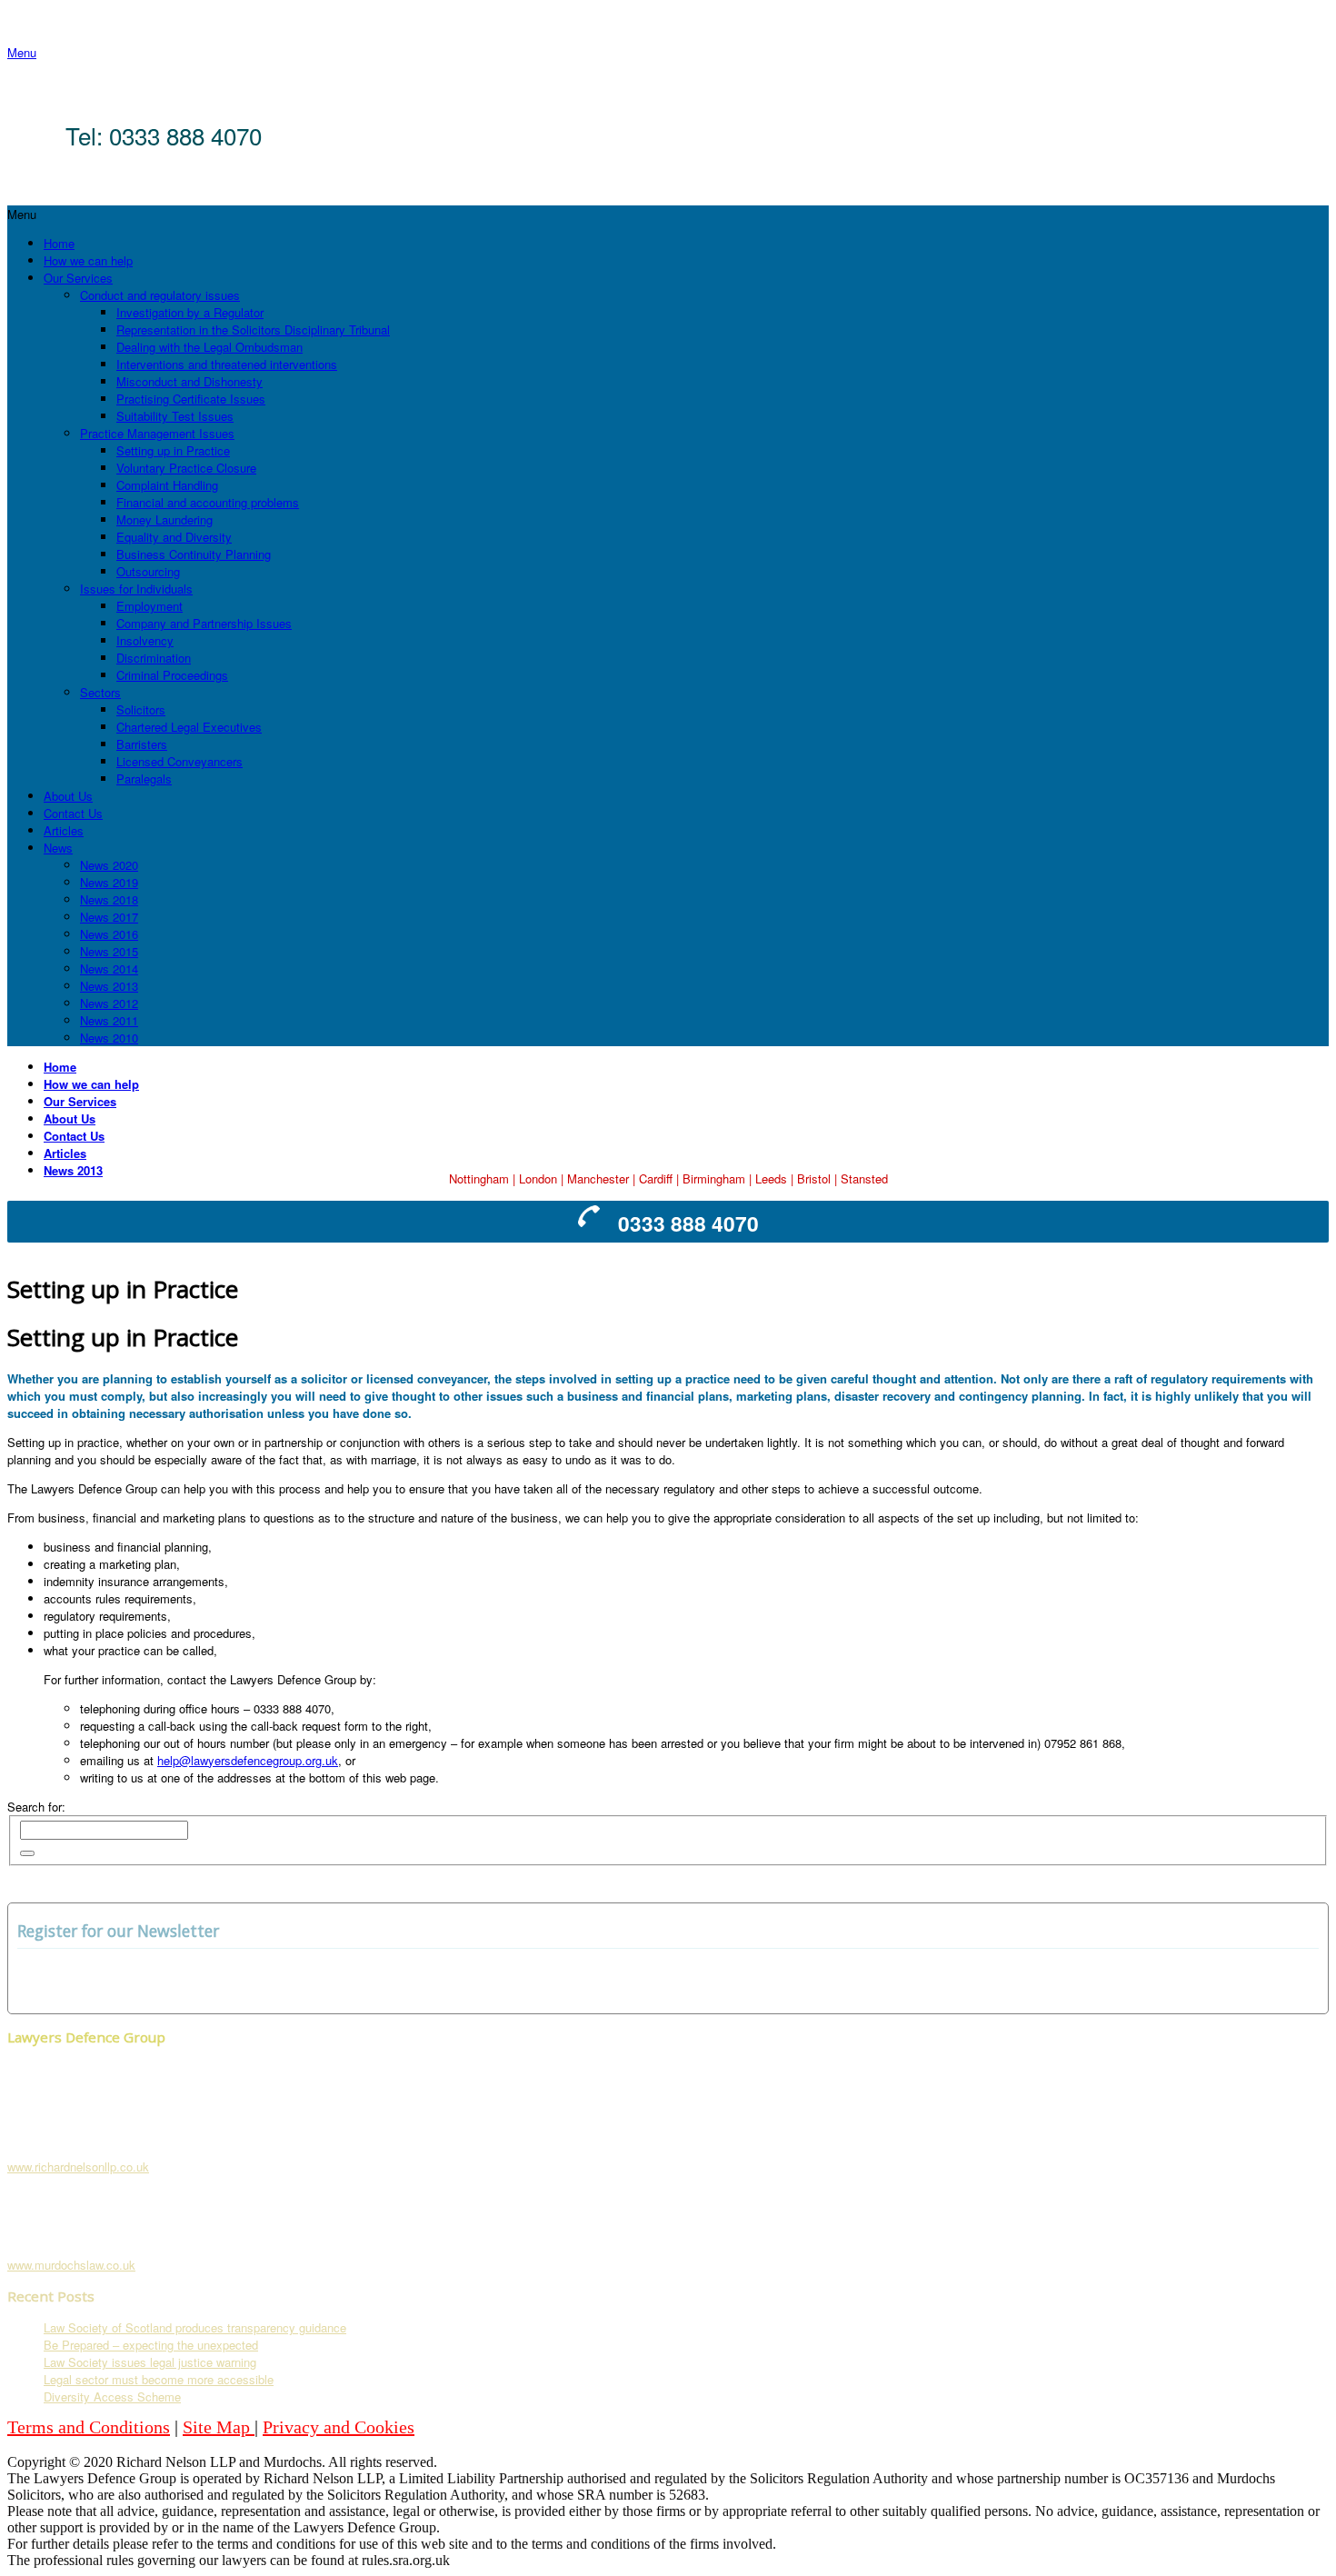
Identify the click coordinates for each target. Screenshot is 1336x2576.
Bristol (814, 1178)
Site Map (219, 2427)
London (538, 1178)
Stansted (864, 1178)
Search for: (36, 1807)
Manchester (598, 1178)
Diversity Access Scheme (112, 2396)
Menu (22, 52)
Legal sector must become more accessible (159, 2379)
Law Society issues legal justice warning (150, 2362)
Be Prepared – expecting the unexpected (151, 2345)
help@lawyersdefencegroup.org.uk (248, 1760)
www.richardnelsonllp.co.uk (78, 2167)
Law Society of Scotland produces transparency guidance (195, 2327)
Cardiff (656, 1178)
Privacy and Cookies (339, 2427)
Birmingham (714, 1178)
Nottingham (479, 1178)
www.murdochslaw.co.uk (71, 2265)
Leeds (771, 1178)
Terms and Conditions (89, 2427)
